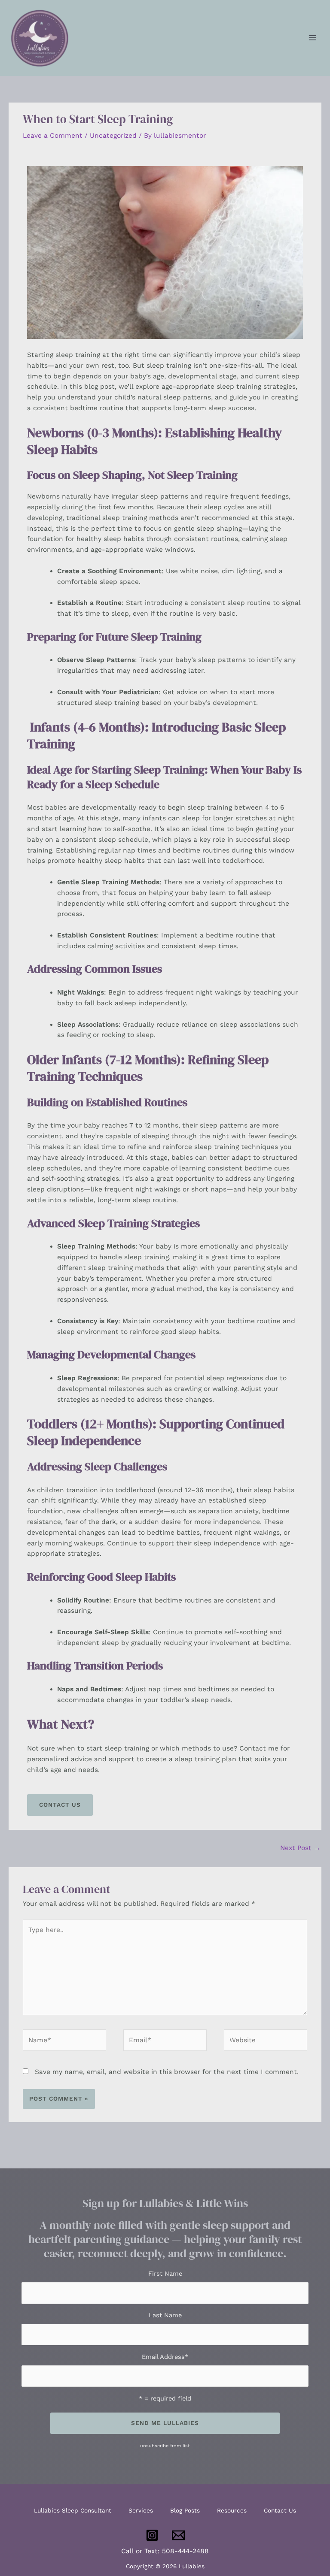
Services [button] (141, 2510)
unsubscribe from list (165, 2446)
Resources (232, 2510)
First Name (165, 2274)
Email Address (165, 2357)
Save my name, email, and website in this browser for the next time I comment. (167, 2072)
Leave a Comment (53, 136)
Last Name (165, 2315)
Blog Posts (185, 2510)
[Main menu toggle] (312, 38)
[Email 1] (178, 2535)
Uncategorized (113, 136)
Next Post (300, 1848)
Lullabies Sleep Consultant (73, 2510)
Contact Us (280, 2510)
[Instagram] (152, 2535)
